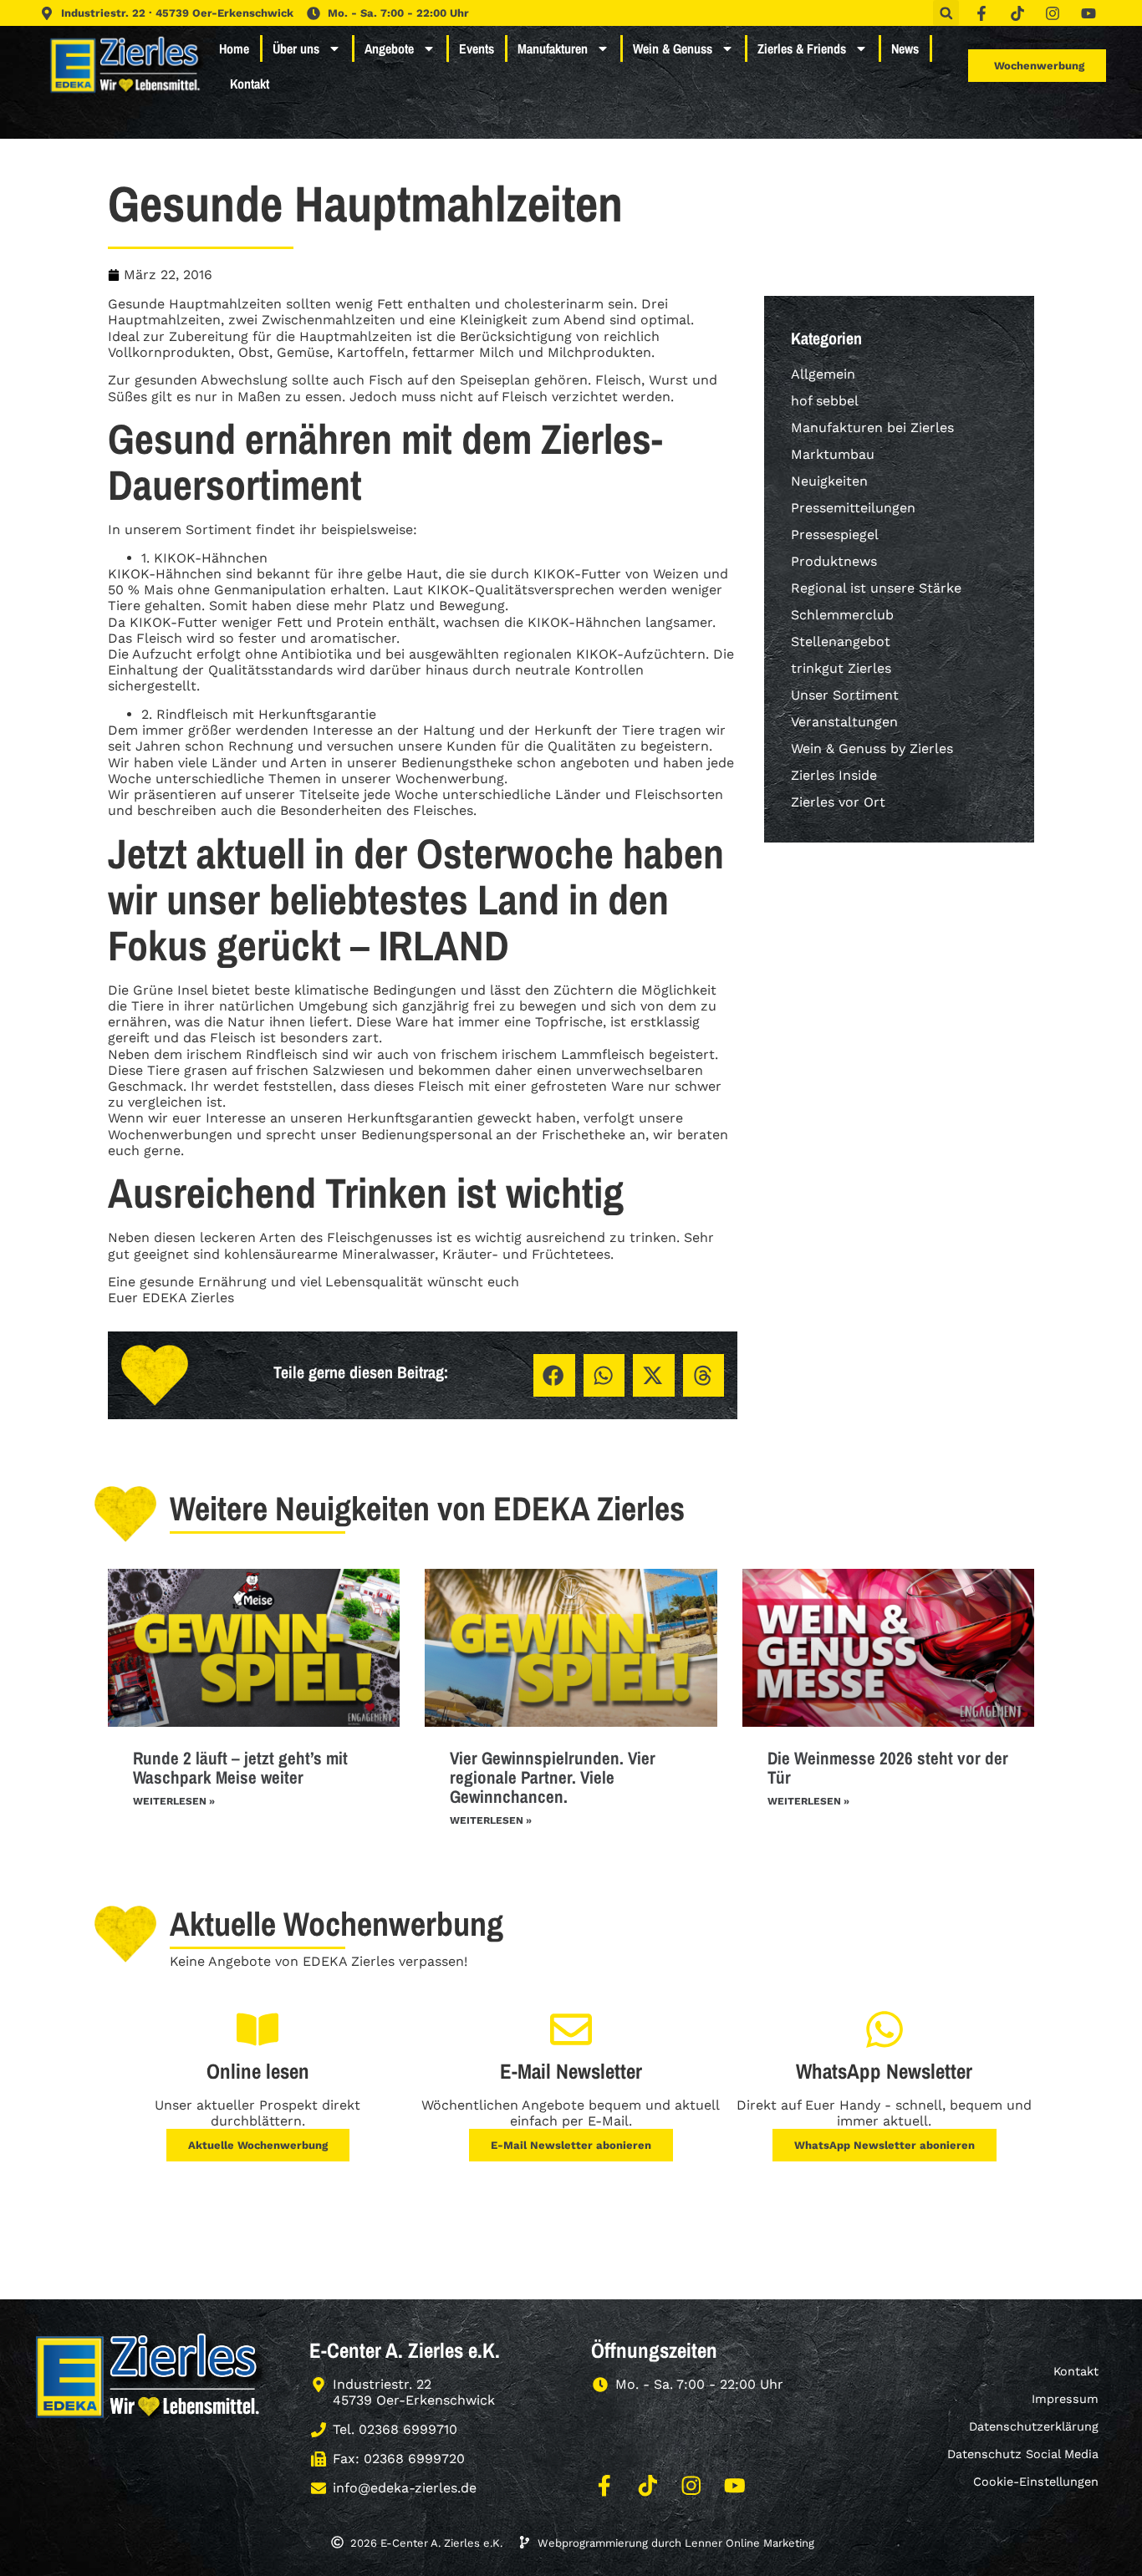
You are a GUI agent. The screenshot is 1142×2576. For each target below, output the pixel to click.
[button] (946, 13)
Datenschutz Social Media (1023, 2454)
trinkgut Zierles (841, 668)
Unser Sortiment (845, 695)
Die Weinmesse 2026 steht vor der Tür (888, 1768)
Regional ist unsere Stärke (876, 588)
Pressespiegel (835, 535)
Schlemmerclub (842, 615)
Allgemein (823, 374)
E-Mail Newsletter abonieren (571, 2145)
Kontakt (250, 84)
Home (234, 48)
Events (477, 48)
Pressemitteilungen (853, 508)
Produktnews (834, 561)
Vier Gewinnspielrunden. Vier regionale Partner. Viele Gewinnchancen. (553, 1777)
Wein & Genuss (673, 48)
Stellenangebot (841, 641)
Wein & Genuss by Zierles (872, 748)
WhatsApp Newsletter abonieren (885, 2145)
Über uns (296, 48)
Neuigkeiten (829, 481)
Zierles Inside (834, 775)
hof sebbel (825, 401)
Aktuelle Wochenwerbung (258, 2145)
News (905, 48)
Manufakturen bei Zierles (872, 428)
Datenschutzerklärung (1034, 2426)
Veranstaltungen (844, 722)
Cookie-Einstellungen (1036, 2482)
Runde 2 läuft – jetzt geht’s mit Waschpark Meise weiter (240, 1768)
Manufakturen (553, 48)
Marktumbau (833, 454)
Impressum (1065, 2399)
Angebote (389, 48)
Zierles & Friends (802, 48)
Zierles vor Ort (838, 802)
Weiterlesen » (174, 1801)
